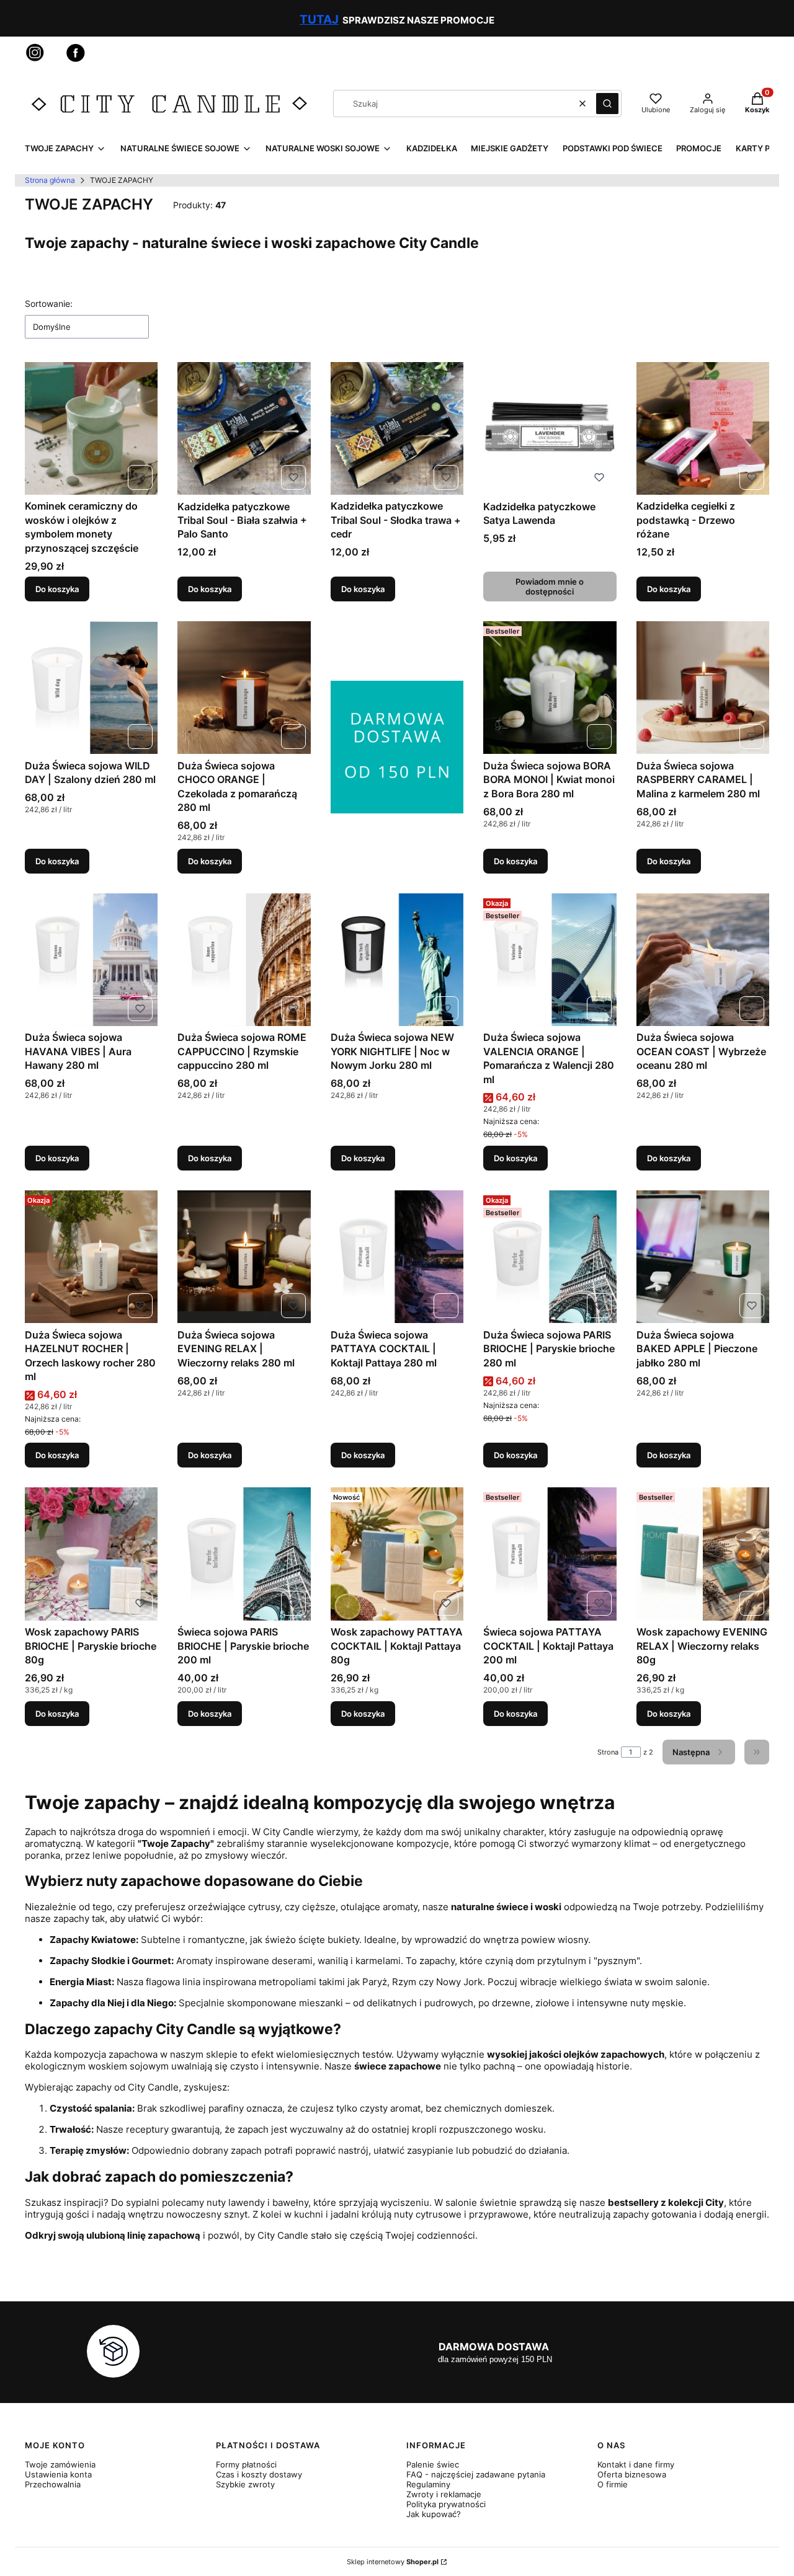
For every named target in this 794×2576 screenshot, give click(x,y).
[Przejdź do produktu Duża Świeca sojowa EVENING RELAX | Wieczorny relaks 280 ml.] (244, 1257)
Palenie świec (433, 2464)
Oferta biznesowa (632, 2474)
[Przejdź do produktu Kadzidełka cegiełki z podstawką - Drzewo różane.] (703, 428)
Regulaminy (428, 2484)
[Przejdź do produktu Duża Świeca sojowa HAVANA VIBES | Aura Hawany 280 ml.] (91, 960)
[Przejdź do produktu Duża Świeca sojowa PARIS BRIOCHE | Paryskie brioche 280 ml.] (550, 1257)
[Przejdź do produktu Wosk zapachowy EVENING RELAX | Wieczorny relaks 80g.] (703, 1554)
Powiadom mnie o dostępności (550, 586)
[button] (607, 104)
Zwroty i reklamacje (444, 2494)
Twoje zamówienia (60, 2464)
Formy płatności (246, 2464)
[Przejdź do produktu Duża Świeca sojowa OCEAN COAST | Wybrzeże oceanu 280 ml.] (703, 960)
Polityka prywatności (446, 2504)
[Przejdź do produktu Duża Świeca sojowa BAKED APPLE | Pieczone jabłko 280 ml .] (703, 1257)
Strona (608, 1752)
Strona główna (50, 180)
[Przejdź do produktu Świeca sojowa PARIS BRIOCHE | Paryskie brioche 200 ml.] (244, 1554)
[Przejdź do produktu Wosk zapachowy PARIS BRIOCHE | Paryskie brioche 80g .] (91, 1554)
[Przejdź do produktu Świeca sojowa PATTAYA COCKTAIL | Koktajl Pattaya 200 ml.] (550, 1554)
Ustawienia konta (58, 2474)
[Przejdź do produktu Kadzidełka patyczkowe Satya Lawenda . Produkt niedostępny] (550, 428)
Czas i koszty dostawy (259, 2474)
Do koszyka (57, 589)
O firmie (613, 2484)
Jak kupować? (434, 2514)
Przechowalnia (53, 2484)
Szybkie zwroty (245, 2484)
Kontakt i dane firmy (636, 2464)
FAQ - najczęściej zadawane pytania (476, 2474)
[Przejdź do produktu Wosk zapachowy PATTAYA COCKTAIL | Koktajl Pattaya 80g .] (397, 1554)
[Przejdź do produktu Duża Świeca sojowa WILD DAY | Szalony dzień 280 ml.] (91, 688)
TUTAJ (319, 20)
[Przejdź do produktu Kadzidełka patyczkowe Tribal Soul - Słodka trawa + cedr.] (397, 428)
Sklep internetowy (393, 2562)
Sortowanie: (49, 303)
